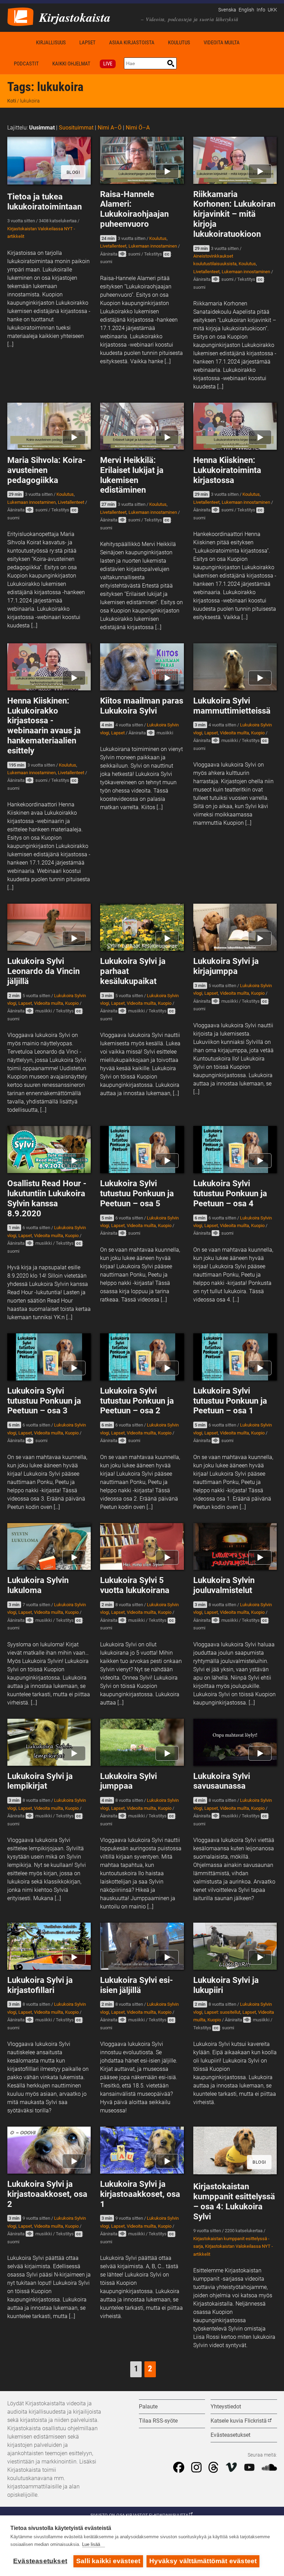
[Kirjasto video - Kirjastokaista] (20, 16)
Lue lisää (91, 2544)
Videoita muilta (222, 43)
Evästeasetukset (40, 2561)
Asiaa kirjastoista (132, 43)
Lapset (87, 43)
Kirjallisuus (51, 43)
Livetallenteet (113, 246)
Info (261, 10)
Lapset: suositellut (222, 2012)
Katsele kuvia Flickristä (239, 2421)
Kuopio (258, 733)
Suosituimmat (76, 128)
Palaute (148, 2407)
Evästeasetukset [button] (230, 2435)
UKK (272, 10)
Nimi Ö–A (138, 128)
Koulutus (179, 43)
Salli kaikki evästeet (108, 2561)
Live (108, 64)
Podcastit (26, 64)
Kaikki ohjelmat (71, 64)
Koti (18, 42)
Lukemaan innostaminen (153, 246)
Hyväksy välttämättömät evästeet (203, 2561)
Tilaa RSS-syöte (158, 2421)
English (246, 10)
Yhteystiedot (226, 2407)
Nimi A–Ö (110, 128)
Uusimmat (42, 128)
